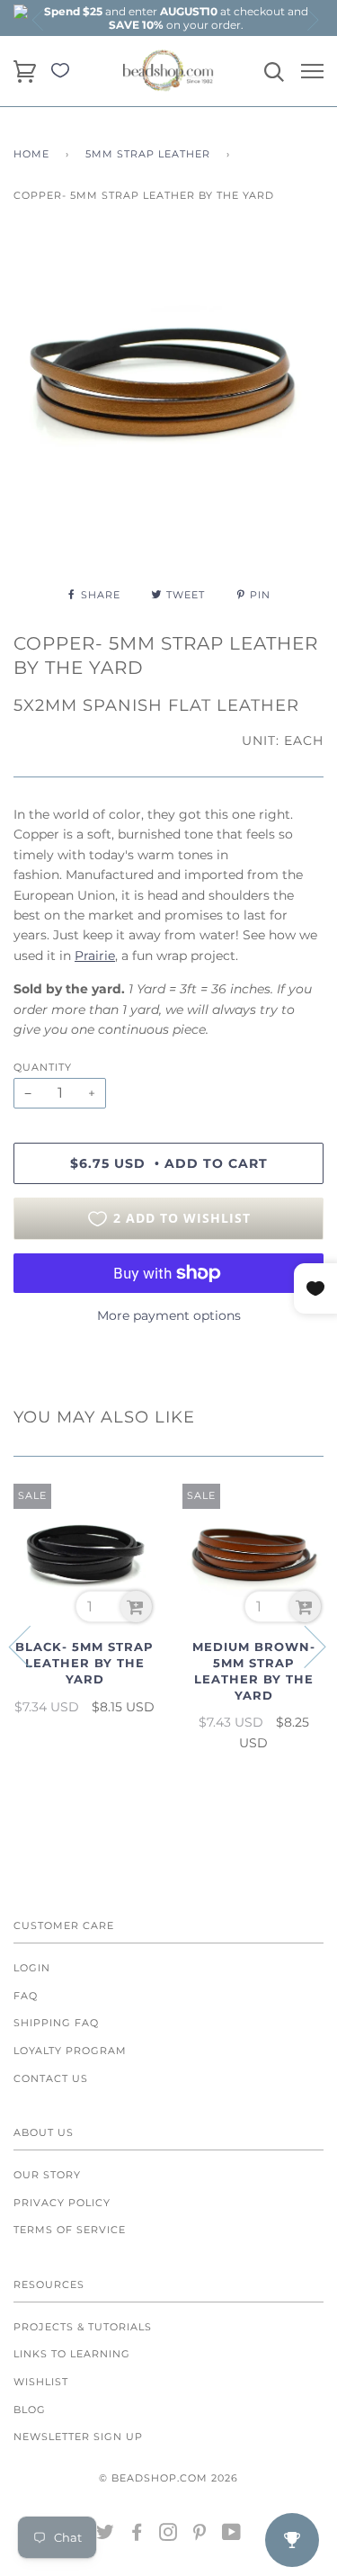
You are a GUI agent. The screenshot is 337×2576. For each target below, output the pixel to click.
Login (32, 1968)
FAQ (26, 1996)
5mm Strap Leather (148, 154)
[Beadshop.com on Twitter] (106, 2536)
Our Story (47, 2175)
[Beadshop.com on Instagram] (168, 2536)
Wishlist (41, 2382)
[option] (176, 18)
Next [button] (312, 20)
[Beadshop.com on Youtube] (232, 2536)
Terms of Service (70, 2230)
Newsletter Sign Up (78, 2437)
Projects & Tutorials (83, 2327)
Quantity (43, 1067)
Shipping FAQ (56, 2023)
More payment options (169, 1315)
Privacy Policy (62, 2203)
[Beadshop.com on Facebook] (137, 2536)
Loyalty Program (70, 2051)
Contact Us (51, 2078)
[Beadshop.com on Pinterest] (200, 2536)
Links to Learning (72, 2354)
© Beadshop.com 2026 (168, 2478)
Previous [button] (39, 20)
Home (31, 154)
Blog (30, 2410)
